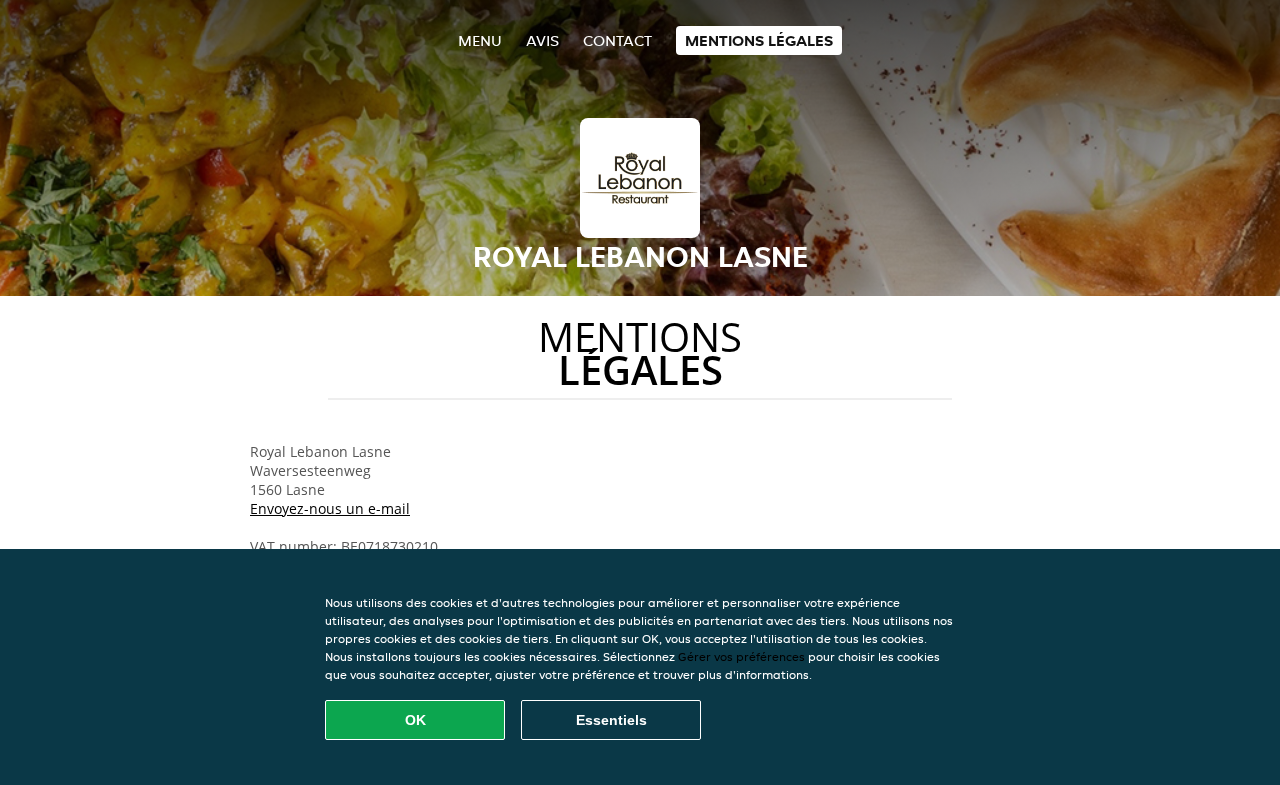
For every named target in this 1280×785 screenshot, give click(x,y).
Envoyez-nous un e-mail (330, 508)
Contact (617, 40)
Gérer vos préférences (741, 656)
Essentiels (611, 720)
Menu (480, 40)
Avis (542, 40)
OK (415, 720)
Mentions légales (759, 40)
